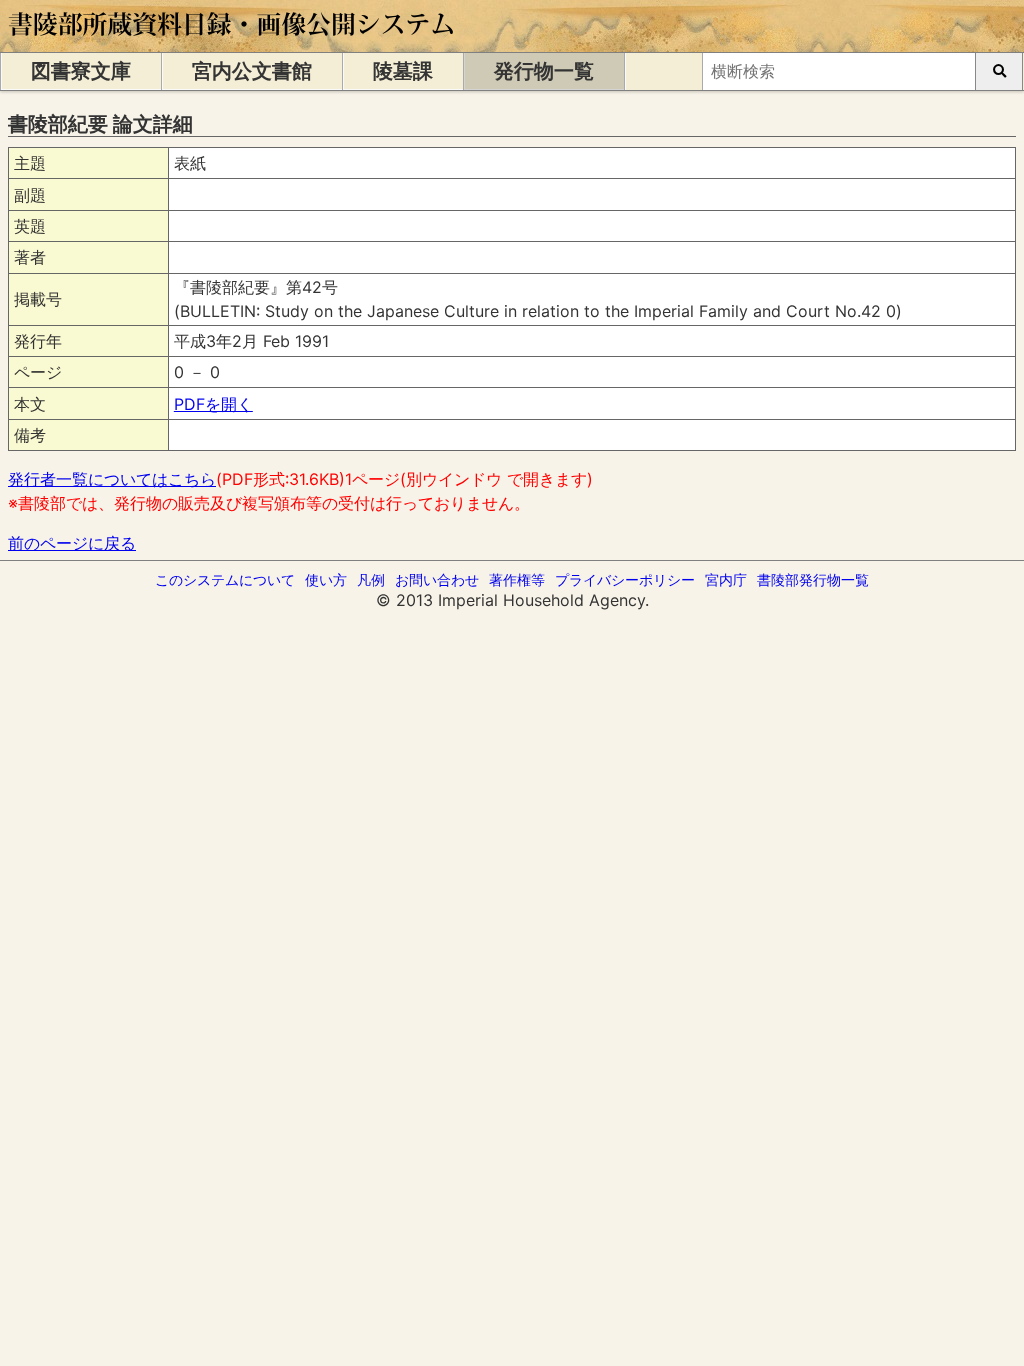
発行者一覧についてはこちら (112, 479)
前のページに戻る (72, 543)
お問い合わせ (437, 579)
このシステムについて (225, 579)
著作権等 (517, 579)
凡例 (371, 579)
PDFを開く (213, 404)
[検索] (999, 71)
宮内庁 (726, 579)
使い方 (326, 579)
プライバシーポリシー (625, 579)
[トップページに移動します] (232, 42)
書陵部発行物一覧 (813, 579)
